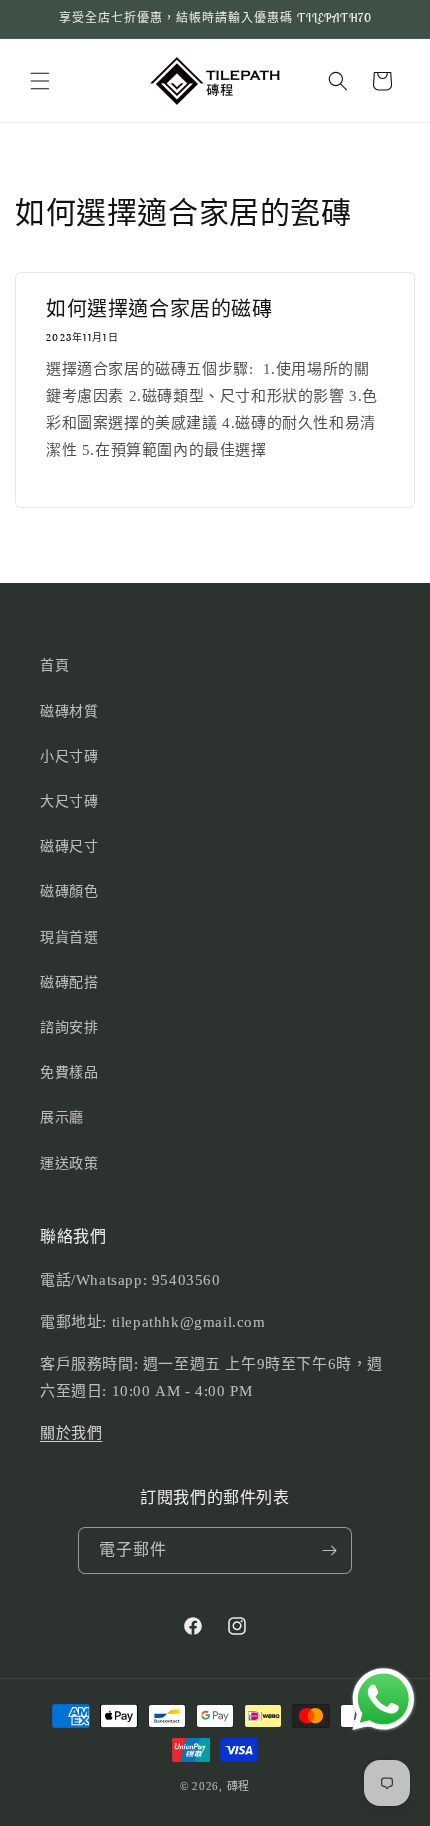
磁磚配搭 (69, 982)
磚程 (238, 1786)
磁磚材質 (69, 711)
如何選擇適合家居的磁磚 (159, 308)
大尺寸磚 (69, 801)
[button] (40, 81)
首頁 (54, 665)
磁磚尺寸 (69, 846)
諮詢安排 (69, 1027)
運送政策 (69, 1163)
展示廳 (62, 1117)
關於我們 (71, 1433)
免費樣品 (69, 1072)
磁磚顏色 (69, 891)
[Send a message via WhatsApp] (383, 1699)
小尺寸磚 (69, 756)
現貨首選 (69, 937)
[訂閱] (329, 1550)
